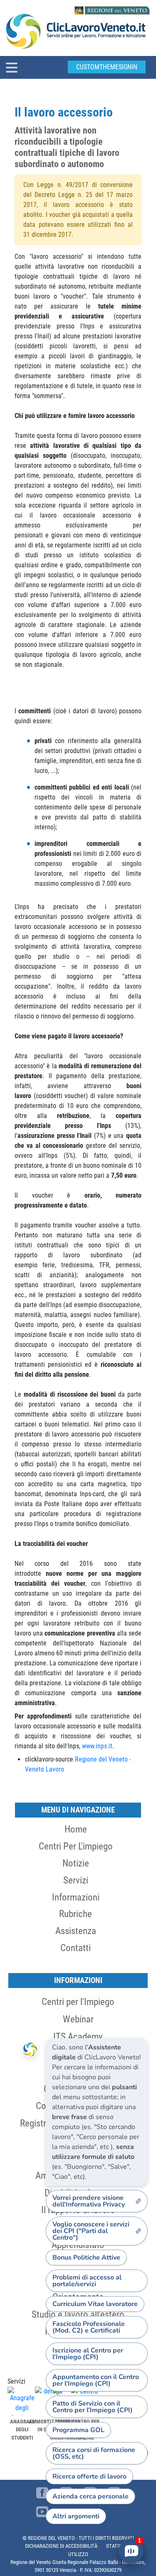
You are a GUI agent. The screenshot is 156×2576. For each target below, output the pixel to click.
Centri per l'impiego (76, 1846)
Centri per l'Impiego (78, 2002)
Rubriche (76, 1914)
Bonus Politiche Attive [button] (86, 2258)
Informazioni (76, 1897)
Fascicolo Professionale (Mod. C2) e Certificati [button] (89, 2327)
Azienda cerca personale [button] (90, 2496)
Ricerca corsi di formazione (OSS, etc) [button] (94, 2453)
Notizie (76, 1863)
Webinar (78, 2019)
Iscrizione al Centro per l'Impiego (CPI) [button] (88, 2354)
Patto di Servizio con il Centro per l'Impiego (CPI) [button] (93, 2407)
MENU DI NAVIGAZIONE (78, 1810)
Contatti (76, 1948)
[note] (97, 2112)
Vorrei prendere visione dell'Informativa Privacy (89, 2201)
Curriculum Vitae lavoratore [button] (95, 2304)
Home (76, 1829)
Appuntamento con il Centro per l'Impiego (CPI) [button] (96, 2380)
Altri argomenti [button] (76, 2516)
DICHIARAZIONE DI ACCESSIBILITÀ (61, 2546)
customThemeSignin (107, 67)
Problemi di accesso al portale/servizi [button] (87, 2281)
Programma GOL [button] (78, 2430)
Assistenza (76, 1931)
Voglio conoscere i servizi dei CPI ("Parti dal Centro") (91, 2231)
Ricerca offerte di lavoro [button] (89, 2476)
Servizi (76, 1880)
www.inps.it (97, 1746)
